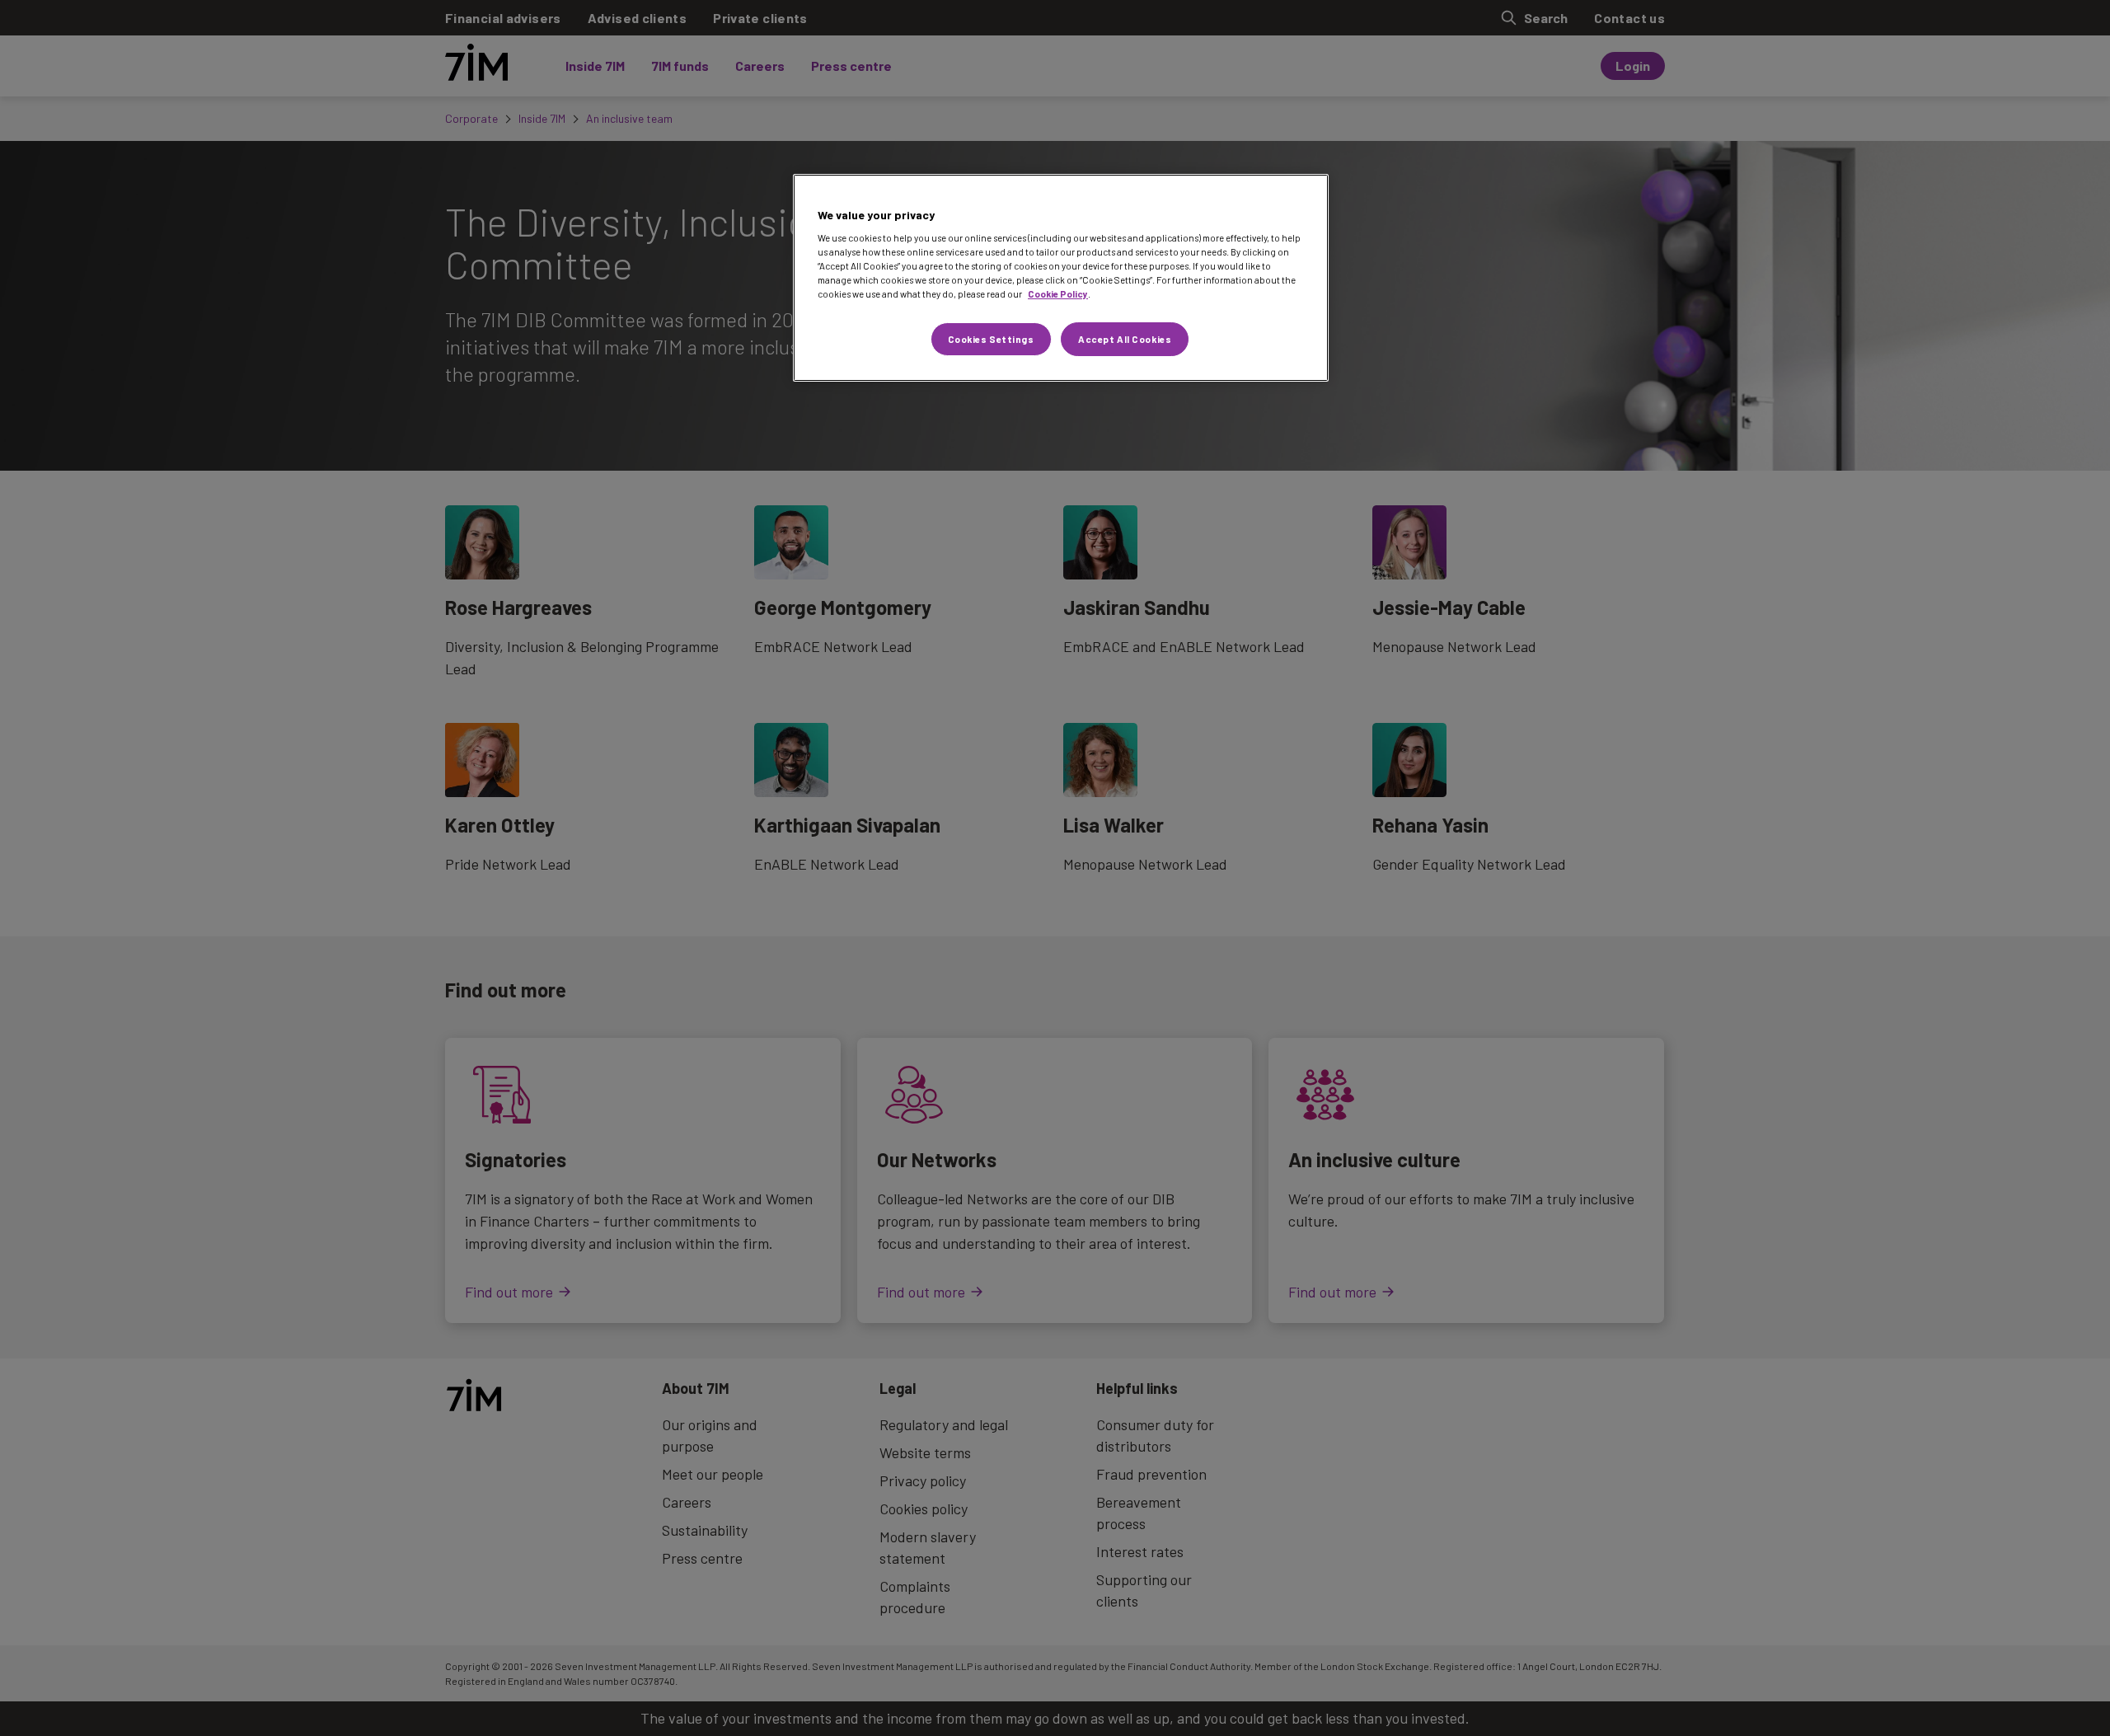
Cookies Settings (991, 339)
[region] (1061, 278)
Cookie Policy (1058, 294)
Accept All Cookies (1125, 339)
